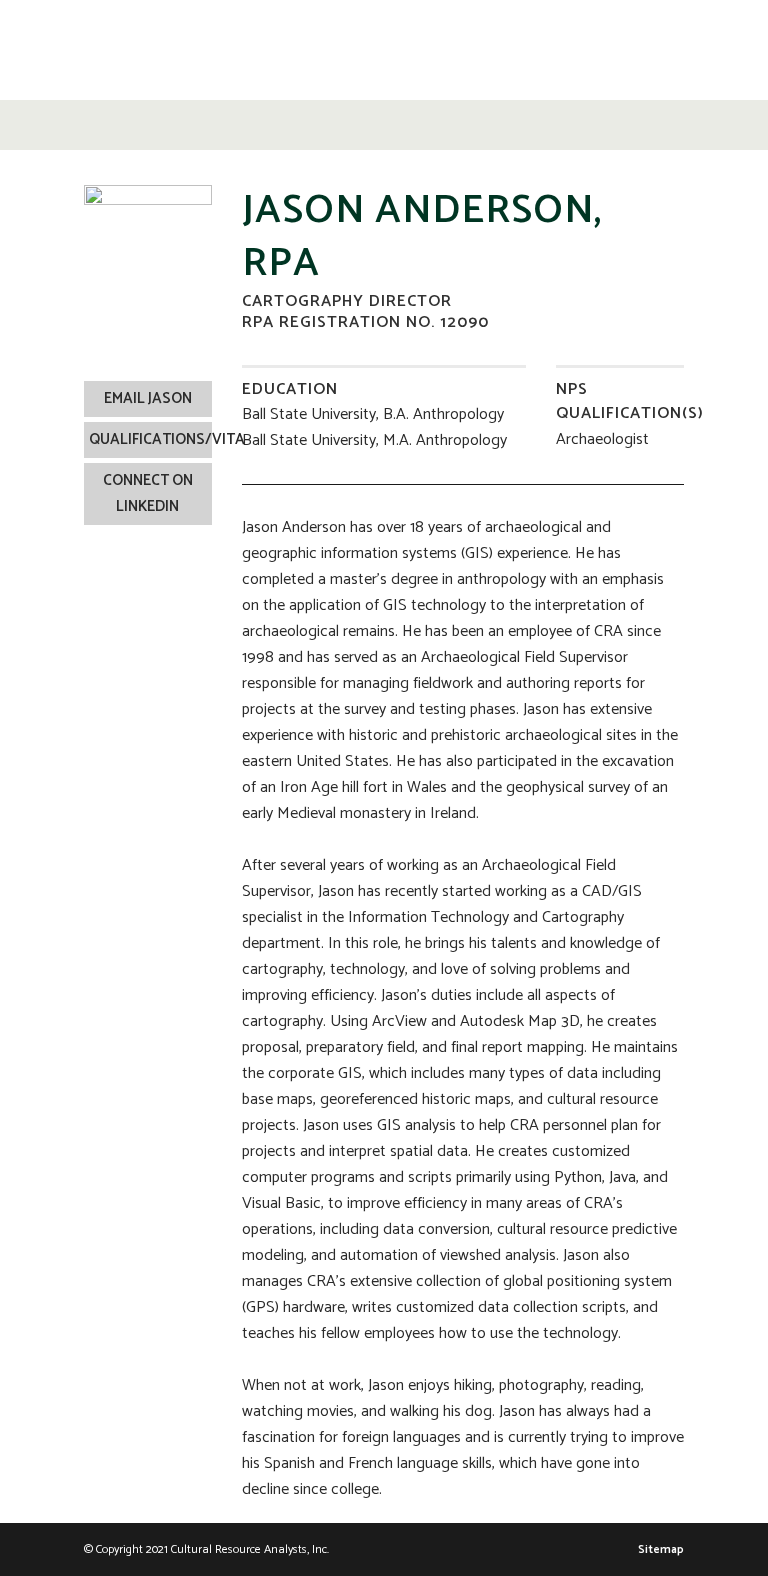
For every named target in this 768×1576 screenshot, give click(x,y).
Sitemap (661, 1549)
